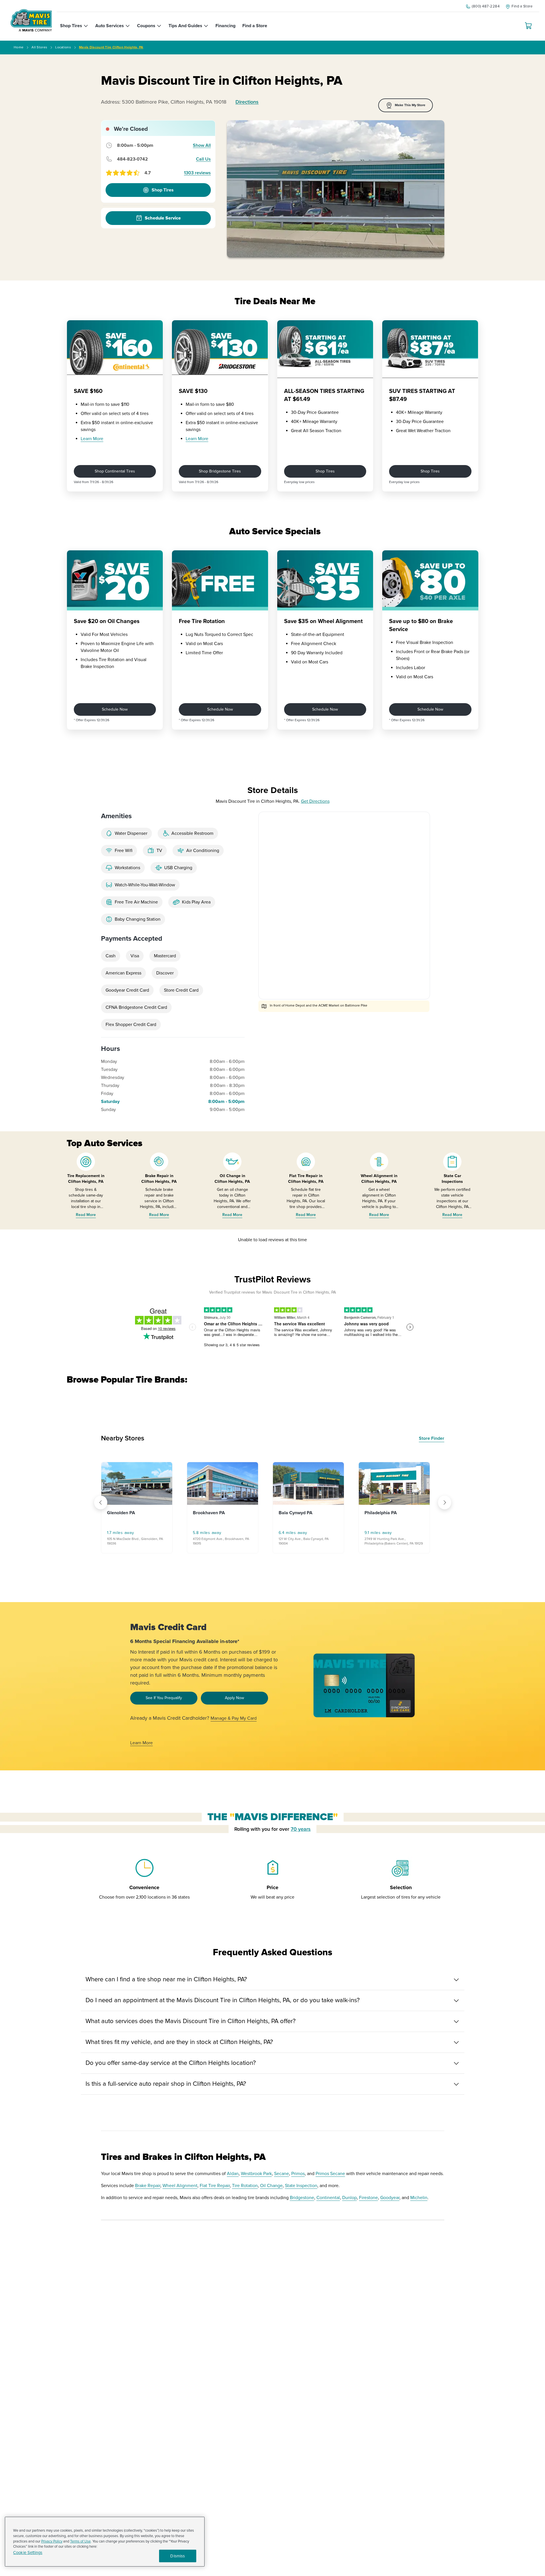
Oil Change (271, 2186)
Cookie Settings (28, 2553)
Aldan (233, 2174)
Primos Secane (330, 2174)
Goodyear (390, 2198)
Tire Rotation (245, 2186)
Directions (247, 102)
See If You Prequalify (164, 1698)
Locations (63, 47)
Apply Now (234, 1698)
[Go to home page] (31, 20)
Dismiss (178, 2556)
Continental (328, 2198)
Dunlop (349, 2198)
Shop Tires (325, 471)
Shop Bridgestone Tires (220, 471)
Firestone (368, 2198)
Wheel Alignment (180, 2186)
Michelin (419, 2198)
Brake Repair (148, 2186)
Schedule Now (115, 709)
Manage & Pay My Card (234, 1718)
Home (19, 47)
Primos (298, 2174)
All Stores (39, 47)
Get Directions (315, 801)
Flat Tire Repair (215, 2186)
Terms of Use (80, 2541)
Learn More (92, 439)
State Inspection (301, 2186)
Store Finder (432, 1438)
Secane (282, 2174)
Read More (86, 1215)
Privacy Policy (52, 2541)
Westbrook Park (256, 2174)
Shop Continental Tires (115, 471)
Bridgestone (302, 2198)
